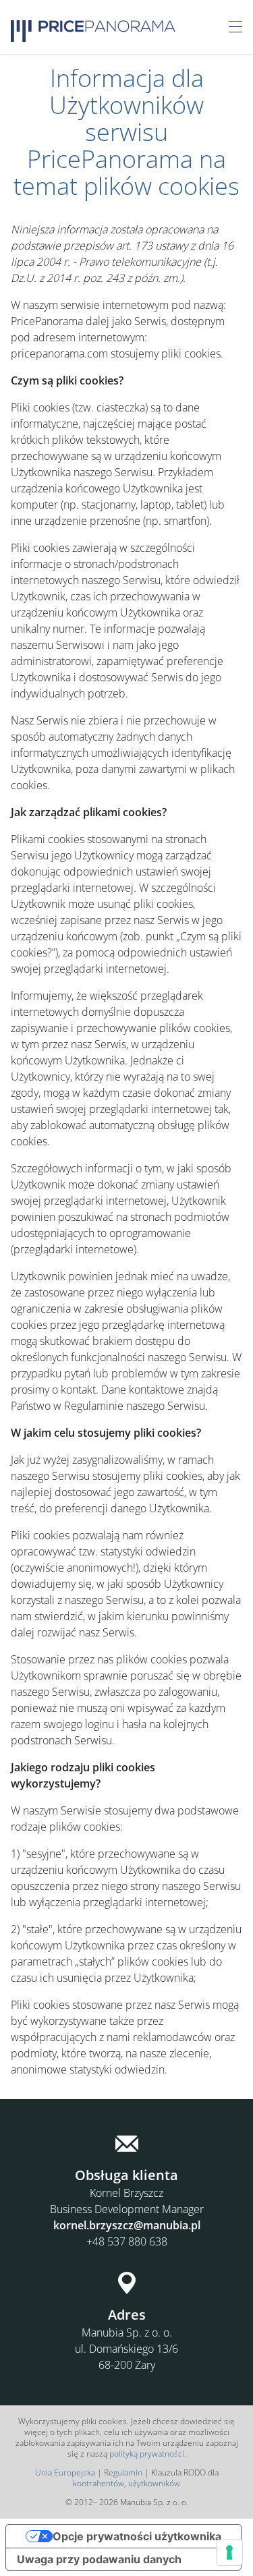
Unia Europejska (65, 2472)
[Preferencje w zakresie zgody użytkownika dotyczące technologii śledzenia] (229, 2552)
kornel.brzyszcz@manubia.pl (127, 2225)
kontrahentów (99, 2483)
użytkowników (154, 2483)
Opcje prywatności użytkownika (137, 2536)
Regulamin (123, 2472)
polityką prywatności (147, 2454)
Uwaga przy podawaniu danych (99, 2559)
